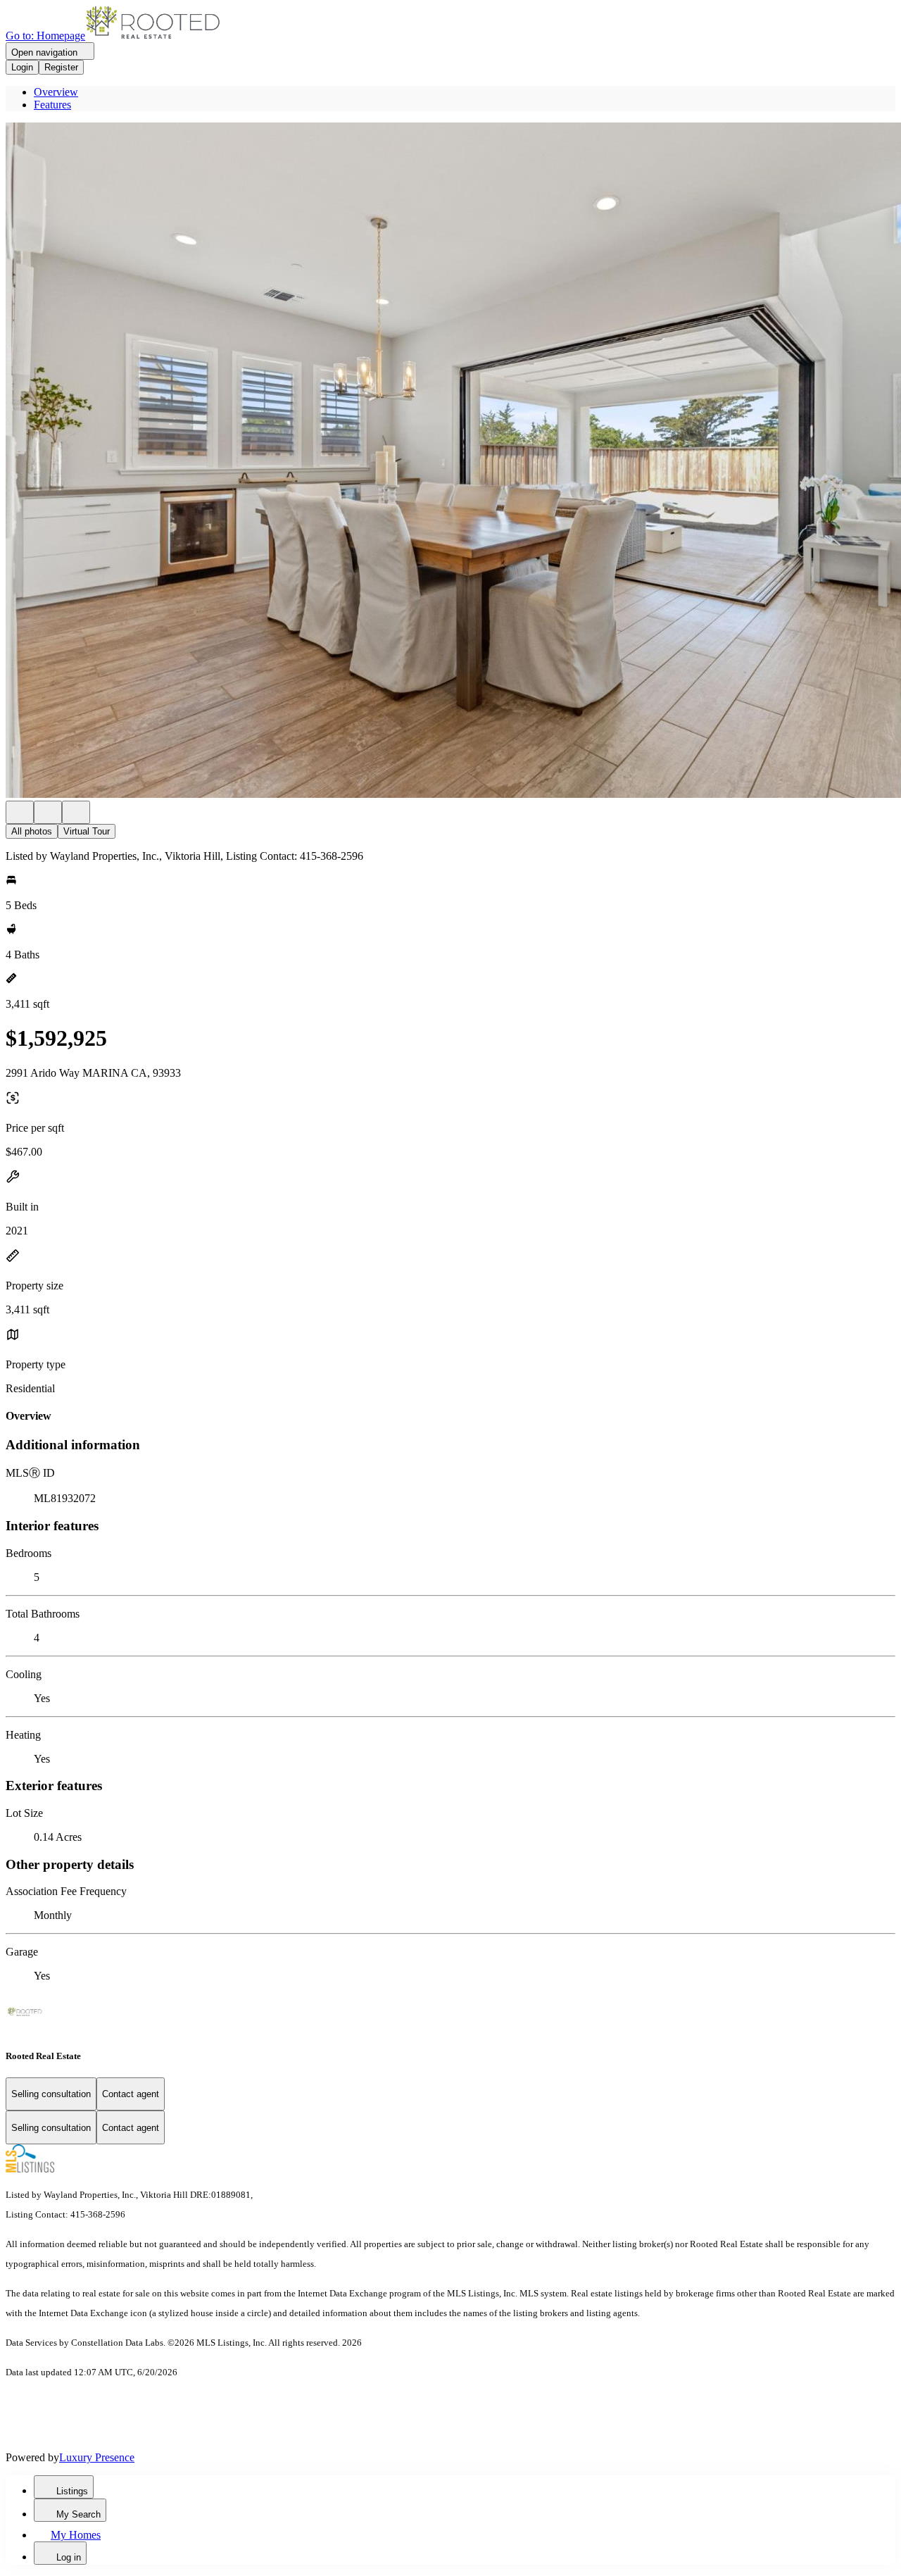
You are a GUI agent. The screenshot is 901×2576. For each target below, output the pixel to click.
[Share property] (76, 812)
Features (52, 105)
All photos (32, 831)
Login (22, 67)
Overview (56, 92)
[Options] (20, 812)
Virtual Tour (87, 831)
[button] (450, 462)
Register (61, 67)
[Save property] (48, 812)
